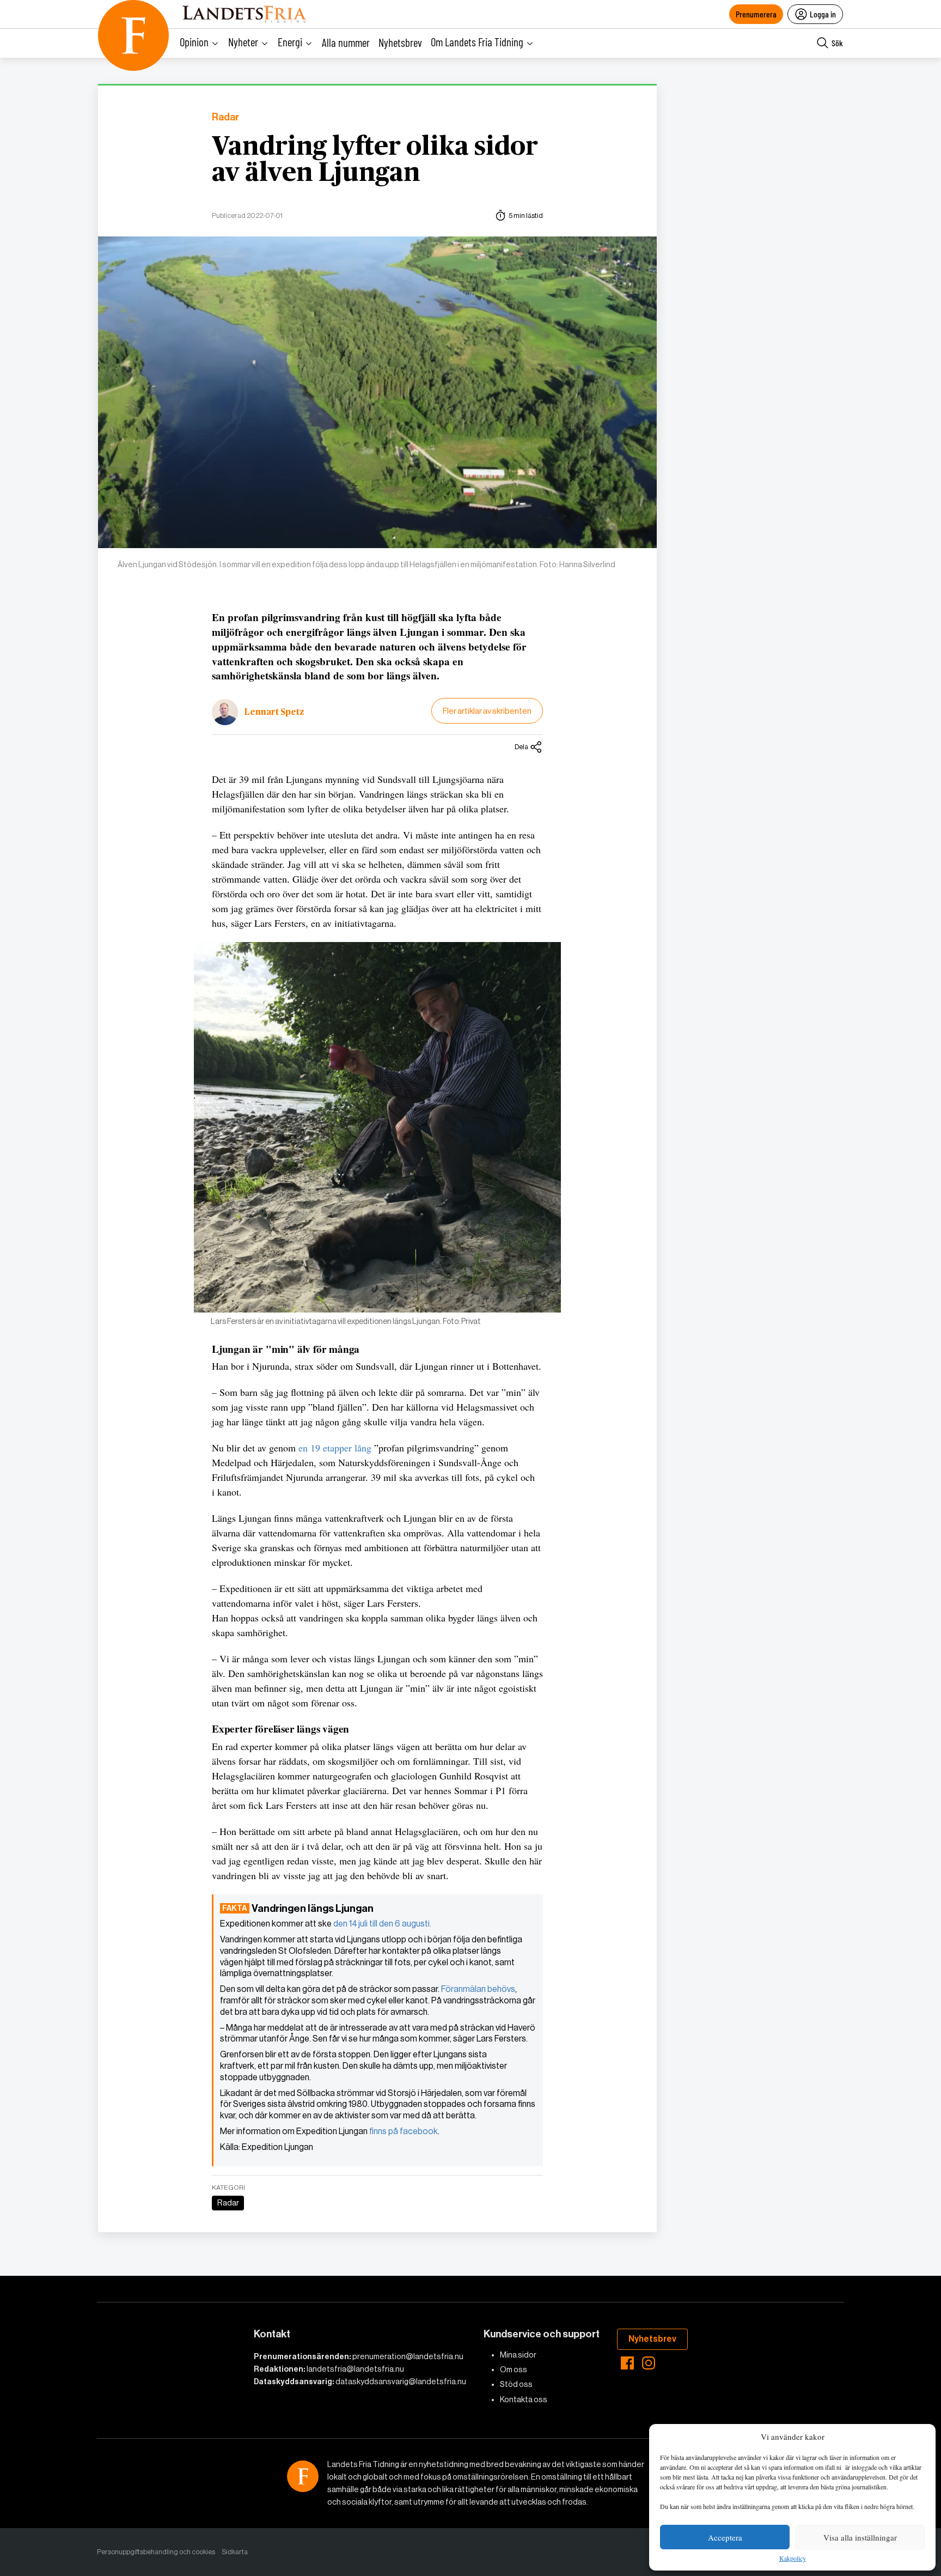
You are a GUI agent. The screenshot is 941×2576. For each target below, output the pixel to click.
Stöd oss (516, 2384)
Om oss (514, 2370)
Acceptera (725, 2537)
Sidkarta (235, 2552)
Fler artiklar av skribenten (487, 711)
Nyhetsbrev (400, 42)
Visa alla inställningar (860, 2537)
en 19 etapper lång (334, 1448)
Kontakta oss (524, 2399)
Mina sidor (518, 2355)
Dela (521, 747)
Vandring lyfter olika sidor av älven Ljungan (375, 160)
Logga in (823, 14)
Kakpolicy (793, 2559)
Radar (225, 117)
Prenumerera (756, 14)
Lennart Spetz (274, 712)
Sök (837, 43)
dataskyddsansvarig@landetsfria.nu (401, 2381)
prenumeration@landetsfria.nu (408, 2356)
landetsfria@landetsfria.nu (355, 2369)
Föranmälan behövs (478, 1989)
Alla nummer (346, 42)
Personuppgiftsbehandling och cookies (156, 2552)
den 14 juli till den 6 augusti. (382, 1924)
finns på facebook (404, 2131)
